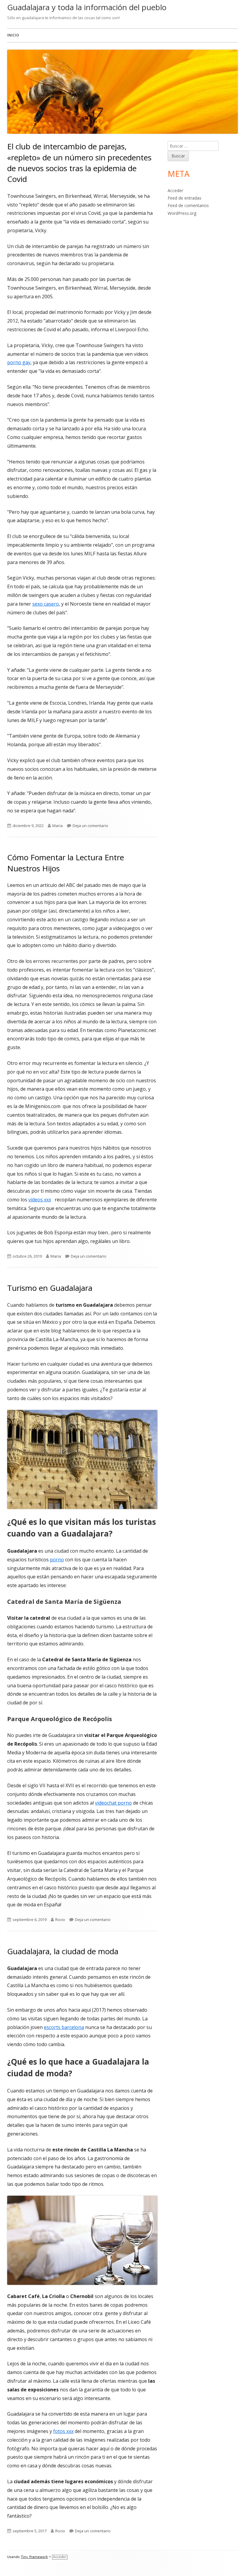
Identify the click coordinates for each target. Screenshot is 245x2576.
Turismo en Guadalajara (50, 1288)
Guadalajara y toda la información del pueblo (87, 7)
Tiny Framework (34, 2557)
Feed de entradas (184, 198)
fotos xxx (63, 2431)
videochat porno (113, 1803)
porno (57, 1560)
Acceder (175, 190)
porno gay (19, 362)
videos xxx (40, 1200)
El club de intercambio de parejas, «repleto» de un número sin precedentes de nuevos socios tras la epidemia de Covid (79, 163)
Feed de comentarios (188, 205)
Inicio (13, 35)
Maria (58, 826)
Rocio (60, 1920)
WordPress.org (182, 213)
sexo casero (46, 604)
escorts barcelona (64, 2027)
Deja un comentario (90, 826)
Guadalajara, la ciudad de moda (63, 1951)
